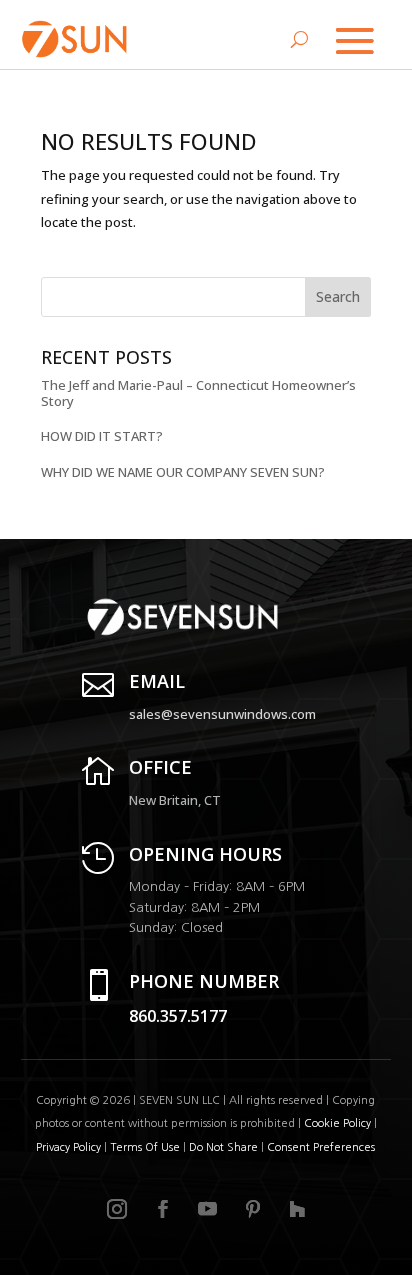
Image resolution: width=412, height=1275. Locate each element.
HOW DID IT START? (102, 436)
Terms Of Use (145, 1147)
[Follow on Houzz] (297, 1209)
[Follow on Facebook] (163, 1209)
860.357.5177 (178, 1016)
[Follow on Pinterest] (253, 1209)
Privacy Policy (68, 1147)
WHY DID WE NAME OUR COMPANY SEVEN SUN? (183, 472)
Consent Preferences (321, 1147)
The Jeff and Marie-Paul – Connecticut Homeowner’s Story (198, 393)
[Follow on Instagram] (117, 1209)
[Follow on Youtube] (208, 1209)
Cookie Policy (337, 1123)
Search (338, 296)
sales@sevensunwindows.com (222, 714)
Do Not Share (225, 1147)
